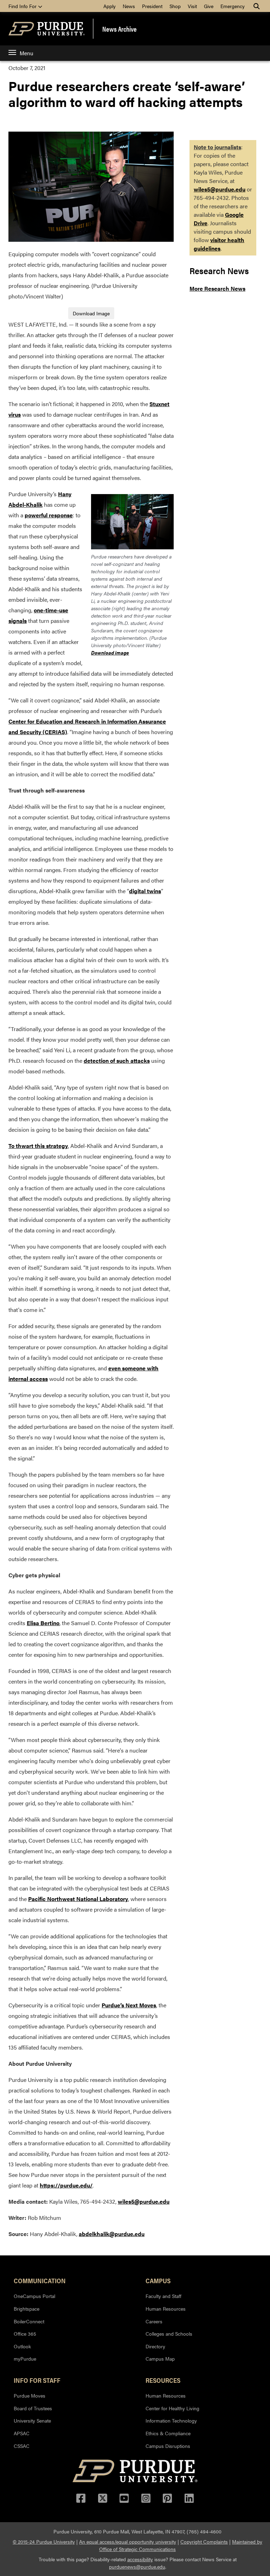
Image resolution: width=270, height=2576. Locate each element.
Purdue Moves (30, 2395)
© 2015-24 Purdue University (44, 2542)
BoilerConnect (29, 2321)
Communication (40, 2280)
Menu (26, 53)
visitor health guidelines (219, 244)
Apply (110, 6)
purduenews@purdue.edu (137, 2566)
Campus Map (160, 2359)
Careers (154, 2321)
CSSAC (22, 2446)
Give (209, 6)
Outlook (22, 2346)
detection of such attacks (117, 1060)
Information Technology (171, 2420)
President (152, 6)
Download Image (91, 313)
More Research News (217, 288)
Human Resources (166, 2309)
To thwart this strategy (38, 1146)
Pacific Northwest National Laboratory (78, 1899)
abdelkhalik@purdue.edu (112, 2234)
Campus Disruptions (168, 2446)
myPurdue (25, 2359)
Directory (155, 2346)
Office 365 (25, 2334)
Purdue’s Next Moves (129, 2005)
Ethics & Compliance (168, 2433)
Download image (110, 652)
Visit (192, 6)
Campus (158, 2280)
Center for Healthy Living (172, 2408)
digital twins (145, 891)
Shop (175, 6)
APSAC (22, 2433)
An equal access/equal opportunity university (128, 2542)
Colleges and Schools (169, 2334)
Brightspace (27, 2309)
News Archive (120, 29)
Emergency (233, 6)
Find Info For (23, 6)
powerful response (49, 515)
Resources (163, 2380)
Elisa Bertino (43, 1623)
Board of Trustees (33, 2408)
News (129, 6)
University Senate (32, 2420)
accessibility (140, 2559)
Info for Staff (37, 2380)
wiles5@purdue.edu (144, 2201)
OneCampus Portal (34, 2296)
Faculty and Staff (163, 2296)
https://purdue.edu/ (66, 2185)
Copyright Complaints (204, 2542)
